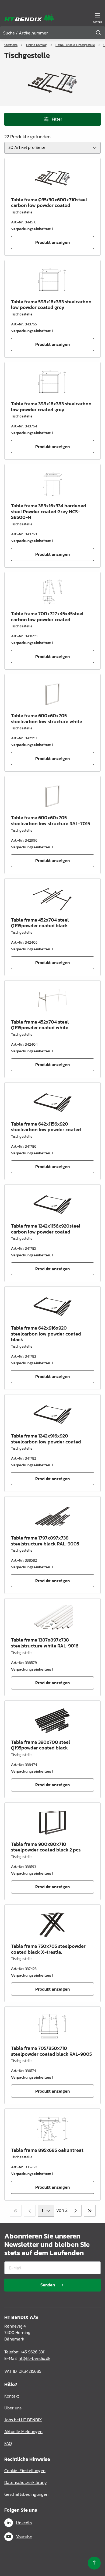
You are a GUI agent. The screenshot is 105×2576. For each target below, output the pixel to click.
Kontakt (12, 2396)
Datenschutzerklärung (26, 2482)
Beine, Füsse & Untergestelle (75, 45)
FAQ (8, 2443)
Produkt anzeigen (52, 242)
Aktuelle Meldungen (23, 2431)
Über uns (13, 2408)
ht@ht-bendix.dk (34, 2358)
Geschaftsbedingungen (26, 2494)
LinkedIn (24, 2523)
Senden (48, 2285)
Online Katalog (36, 45)
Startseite (11, 45)
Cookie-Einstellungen (25, 2470)
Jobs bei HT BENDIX (23, 2420)
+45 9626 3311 (33, 2352)
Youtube (24, 2537)
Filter (57, 119)
